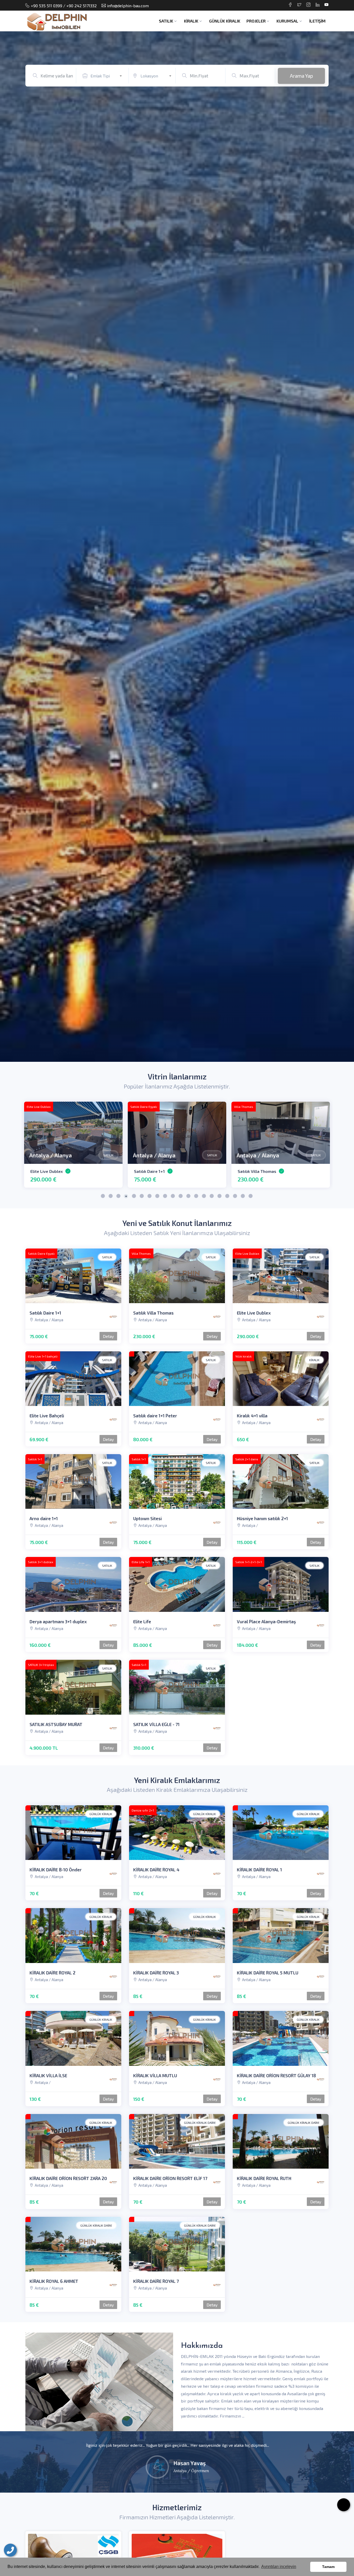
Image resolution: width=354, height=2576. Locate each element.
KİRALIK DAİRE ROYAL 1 (259, 1870)
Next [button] (117, 1133)
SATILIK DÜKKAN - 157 (51, 1171)
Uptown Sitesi (147, 1518)
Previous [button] (29, 1133)
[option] (177, 547)
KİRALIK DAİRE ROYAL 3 (156, 1973)
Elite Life (142, 1621)
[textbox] (108, 76)
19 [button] (243, 1197)
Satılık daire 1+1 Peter (155, 1416)
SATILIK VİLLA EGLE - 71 (156, 1724)
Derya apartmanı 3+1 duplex (58, 1621)
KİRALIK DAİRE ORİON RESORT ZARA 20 (68, 2178)
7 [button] (150, 1197)
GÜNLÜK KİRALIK (225, 21)
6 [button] (142, 1197)
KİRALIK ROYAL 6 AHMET (261, 1171)
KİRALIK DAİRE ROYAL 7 (156, 2281)
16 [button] (220, 1197)
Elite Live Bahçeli (47, 1416)
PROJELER (256, 21)
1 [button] (103, 1197)
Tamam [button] (328, 2567)
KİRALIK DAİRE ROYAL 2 (52, 1973)
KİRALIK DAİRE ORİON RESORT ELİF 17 (170, 2178)
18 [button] (235, 1197)
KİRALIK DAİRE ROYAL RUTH (264, 2178)
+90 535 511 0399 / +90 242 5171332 (64, 6)
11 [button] (181, 1197)
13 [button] (196, 1197)
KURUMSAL (287, 21)
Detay (108, 1336)
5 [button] (134, 1197)
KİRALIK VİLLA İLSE (48, 2075)
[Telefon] (10, 2550)
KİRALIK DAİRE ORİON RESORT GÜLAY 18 (276, 2075)
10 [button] (173, 1197)
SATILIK (166, 21)
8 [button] (158, 1197)
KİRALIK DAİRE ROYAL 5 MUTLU (268, 1973)
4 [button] (126, 1197)
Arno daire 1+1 (44, 1518)
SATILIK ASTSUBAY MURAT (56, 1724)
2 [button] (111, 1197)
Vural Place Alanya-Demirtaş (266, 1621)
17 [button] (228, 1197)
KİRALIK (191, 21)
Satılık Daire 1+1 (45, 1313)
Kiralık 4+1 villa (149, 1171)
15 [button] (212, 1197)
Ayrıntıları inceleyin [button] (279, 2567)
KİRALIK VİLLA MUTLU (155, 2075)
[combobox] (108, 75)
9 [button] (165, 1197)
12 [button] (189, 1197)
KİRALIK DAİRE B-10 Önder (56, 1870)
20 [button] (251, 1197)
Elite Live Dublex (254, 1313)
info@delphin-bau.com (128, 6)
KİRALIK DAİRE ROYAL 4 (156, 1870)
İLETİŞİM (317, 21)
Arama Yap (301, 76)
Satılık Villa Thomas (153, 1313)
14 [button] (204, 1197)
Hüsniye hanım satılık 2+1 (262, 1518)
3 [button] (119, 1197)
